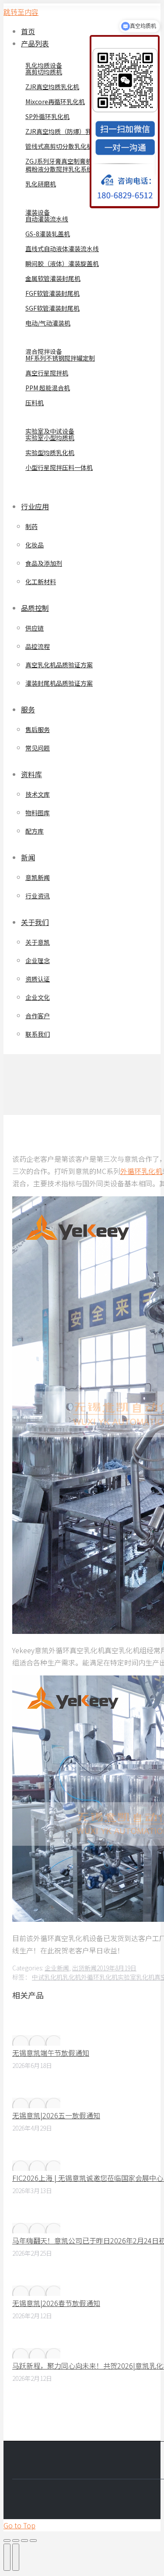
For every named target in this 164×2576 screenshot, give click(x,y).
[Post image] (36, 2040)
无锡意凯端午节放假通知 (51, 2053)
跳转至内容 (21, 12)
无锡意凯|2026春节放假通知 (56, 2303)
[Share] (16, 2541)
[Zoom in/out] (33, 2541)
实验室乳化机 (136, 1977)
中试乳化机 (47, 1977)
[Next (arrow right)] (16, 2557)
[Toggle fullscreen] (24, 2541)
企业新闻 (57, 1968)
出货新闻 (84, 1968)
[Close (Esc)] (7, 2541)
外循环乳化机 (141, 1171)
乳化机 (72, 1977)
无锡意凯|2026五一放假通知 (56, 2115)
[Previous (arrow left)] (7, 2557)
